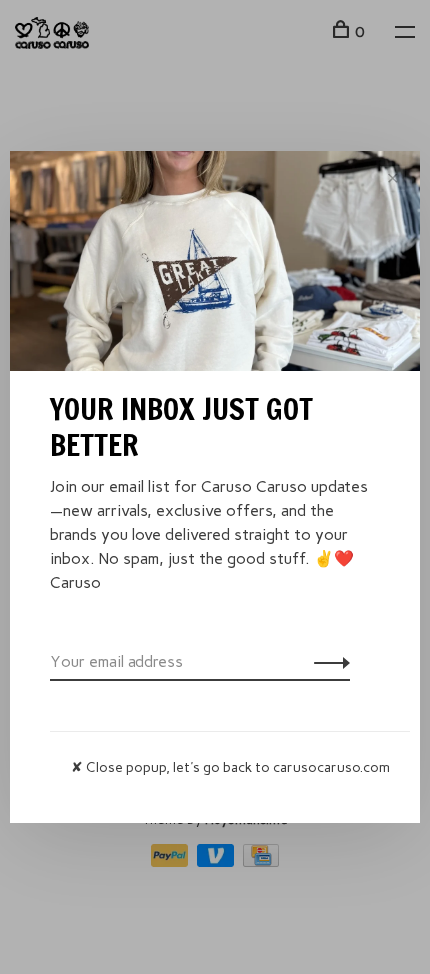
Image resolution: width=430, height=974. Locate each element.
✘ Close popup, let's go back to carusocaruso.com (230, 767)
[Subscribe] (326, 662)
